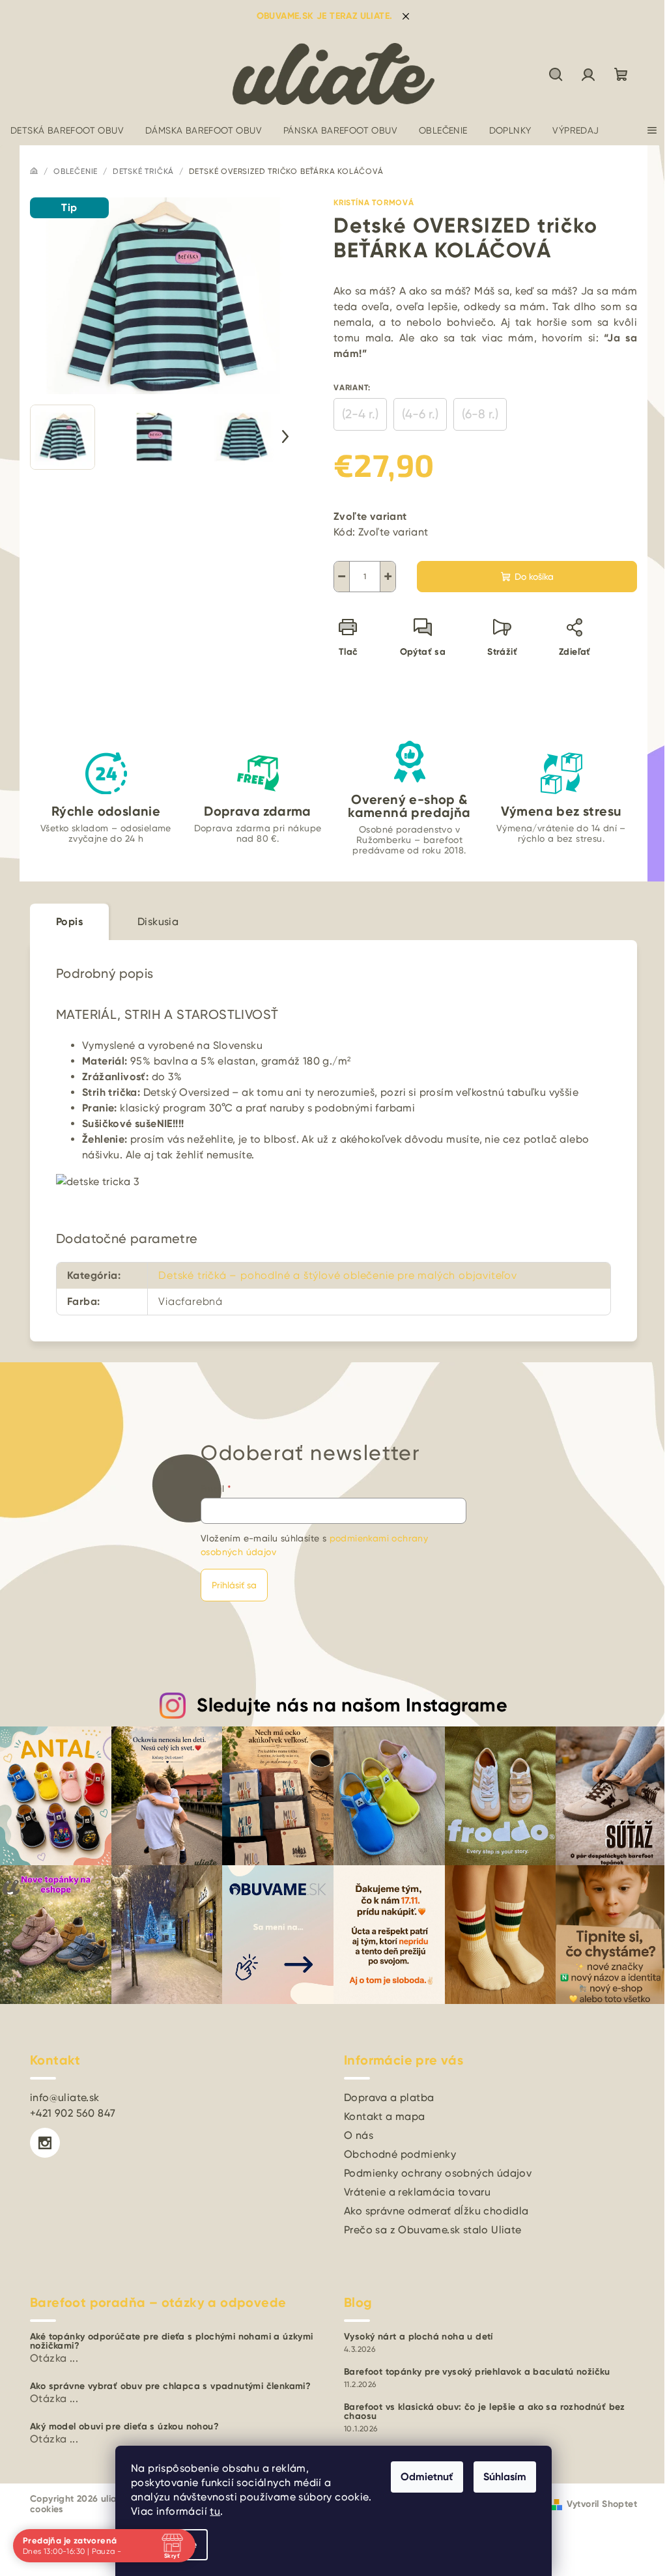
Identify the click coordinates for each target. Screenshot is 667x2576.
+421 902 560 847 (73, 2113)
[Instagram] (45, 2143)
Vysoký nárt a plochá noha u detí (419, 2337)
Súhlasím (500, 2477)
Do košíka (534, 577)
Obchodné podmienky (400, 2154)
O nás (359, 2135)
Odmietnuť (422, 2477)
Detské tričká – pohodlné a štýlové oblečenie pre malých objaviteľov (338, 1275)
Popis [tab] (69, 922)
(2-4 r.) (360, 414)
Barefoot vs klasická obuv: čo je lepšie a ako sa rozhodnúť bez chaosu (485, 2412)
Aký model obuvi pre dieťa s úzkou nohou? (124, 2427)
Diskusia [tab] (158, 922)
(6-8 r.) (480, 414)
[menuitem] (67, 130)
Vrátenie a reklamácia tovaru (417, 2192)
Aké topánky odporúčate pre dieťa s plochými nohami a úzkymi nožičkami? (172, 2341)
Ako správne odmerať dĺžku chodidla (436, 2211)
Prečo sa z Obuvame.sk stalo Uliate (433, 2230)
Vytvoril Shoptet (602, 2504)
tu (210, 2511)
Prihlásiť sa (234, 1585)
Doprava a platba (389, 2097)
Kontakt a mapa (385, 2116)
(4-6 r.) (420, 414)
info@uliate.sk (65, 2097)
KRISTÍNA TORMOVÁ (374, 203)
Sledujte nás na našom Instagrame (352, 1705)
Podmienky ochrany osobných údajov (438, 2173)
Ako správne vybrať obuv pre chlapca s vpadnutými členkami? (170, 2386)
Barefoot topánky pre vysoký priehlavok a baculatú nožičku (477, 2372)
